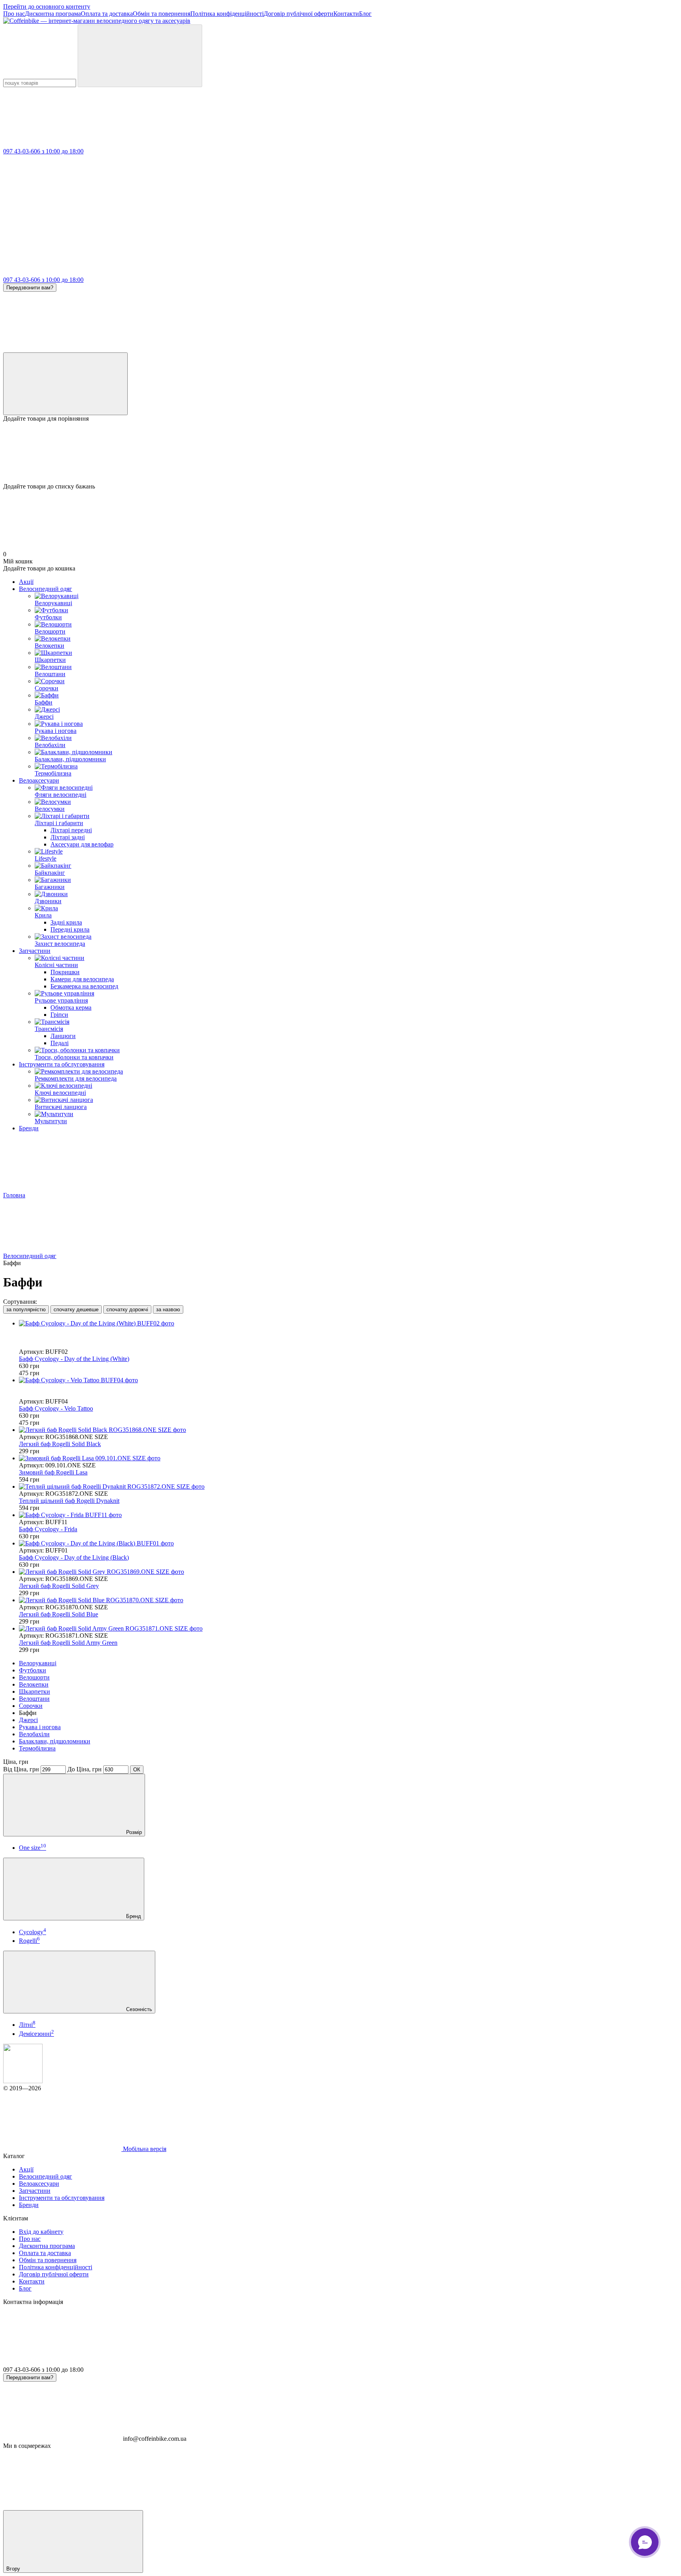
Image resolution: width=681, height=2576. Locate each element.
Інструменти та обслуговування (62, 1064)
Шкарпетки (34, 1692)
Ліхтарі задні (68, 837)
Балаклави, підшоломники (55, 1741)
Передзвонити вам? (30, 288)
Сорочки (31, 1706)
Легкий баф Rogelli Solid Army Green (68, 1643)
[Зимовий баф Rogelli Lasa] (348, 1458)
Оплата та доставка (107, 14)
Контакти (346, 14)
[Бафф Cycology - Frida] (348, 1515)
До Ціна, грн (85, 1769)
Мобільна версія (144, 2149)
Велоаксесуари (39, 780)
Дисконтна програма (53, 14)
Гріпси (59, 1015)
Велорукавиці (38, 1663)
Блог (365, 14)
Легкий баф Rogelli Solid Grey (59, 1586)
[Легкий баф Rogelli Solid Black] (348, 1430)
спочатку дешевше (76, 1309)
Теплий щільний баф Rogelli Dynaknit (69, 1501)
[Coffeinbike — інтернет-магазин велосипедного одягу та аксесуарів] (23, 2081)
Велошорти (34, 1677)
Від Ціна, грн (21, 1769)
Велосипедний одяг (46, 589)
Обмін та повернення (162, 14)
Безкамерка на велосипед (84, 986)
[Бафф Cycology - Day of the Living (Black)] (348, 1543)
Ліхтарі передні (71, 830)
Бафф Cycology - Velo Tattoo (56, 1408)
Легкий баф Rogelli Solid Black (60, 1444)
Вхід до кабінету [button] (41, 2232)
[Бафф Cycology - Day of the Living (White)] (348, 1323)
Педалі (60, 1043)
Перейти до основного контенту (47, 7)
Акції (26, 582)
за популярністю (26, 1309)
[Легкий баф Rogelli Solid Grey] (348, 1572)
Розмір (133, 1832)
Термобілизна (37, 1748)
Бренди (29, 1128)
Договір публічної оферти (299, 14)
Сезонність (138, 2009)
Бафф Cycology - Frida (48, 1529)
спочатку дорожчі (127, 1309)
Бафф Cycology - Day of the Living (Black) (74, 1557)
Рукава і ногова (40, 1727)
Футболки (33, 1670)
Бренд (133, 1916)
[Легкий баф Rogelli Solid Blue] (348, 1600)
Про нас (14, 14)
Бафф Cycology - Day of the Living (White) (74, 1359)
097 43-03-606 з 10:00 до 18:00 (43, 151)
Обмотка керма (71, 1007)
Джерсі (28, 1720)
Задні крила (66, 922)
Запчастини (35, 951)
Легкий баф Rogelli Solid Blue (59, 1614)
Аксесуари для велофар (82, 844)
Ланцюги (63, 1036)
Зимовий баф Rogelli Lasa (53, 1472)
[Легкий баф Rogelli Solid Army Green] (348, 1629)
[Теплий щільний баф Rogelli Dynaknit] (348, 1487)
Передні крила (70, 929)
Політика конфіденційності (227, 14)
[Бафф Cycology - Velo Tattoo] (348, 1380)
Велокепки (34, 1684)
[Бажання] (340, 453)
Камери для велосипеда (82, 979)
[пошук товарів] (140, 56)
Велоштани (34, 1699)
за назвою (168, 1309)
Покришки (65, 972)
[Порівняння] (65, 384)
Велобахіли (34, 1734)
